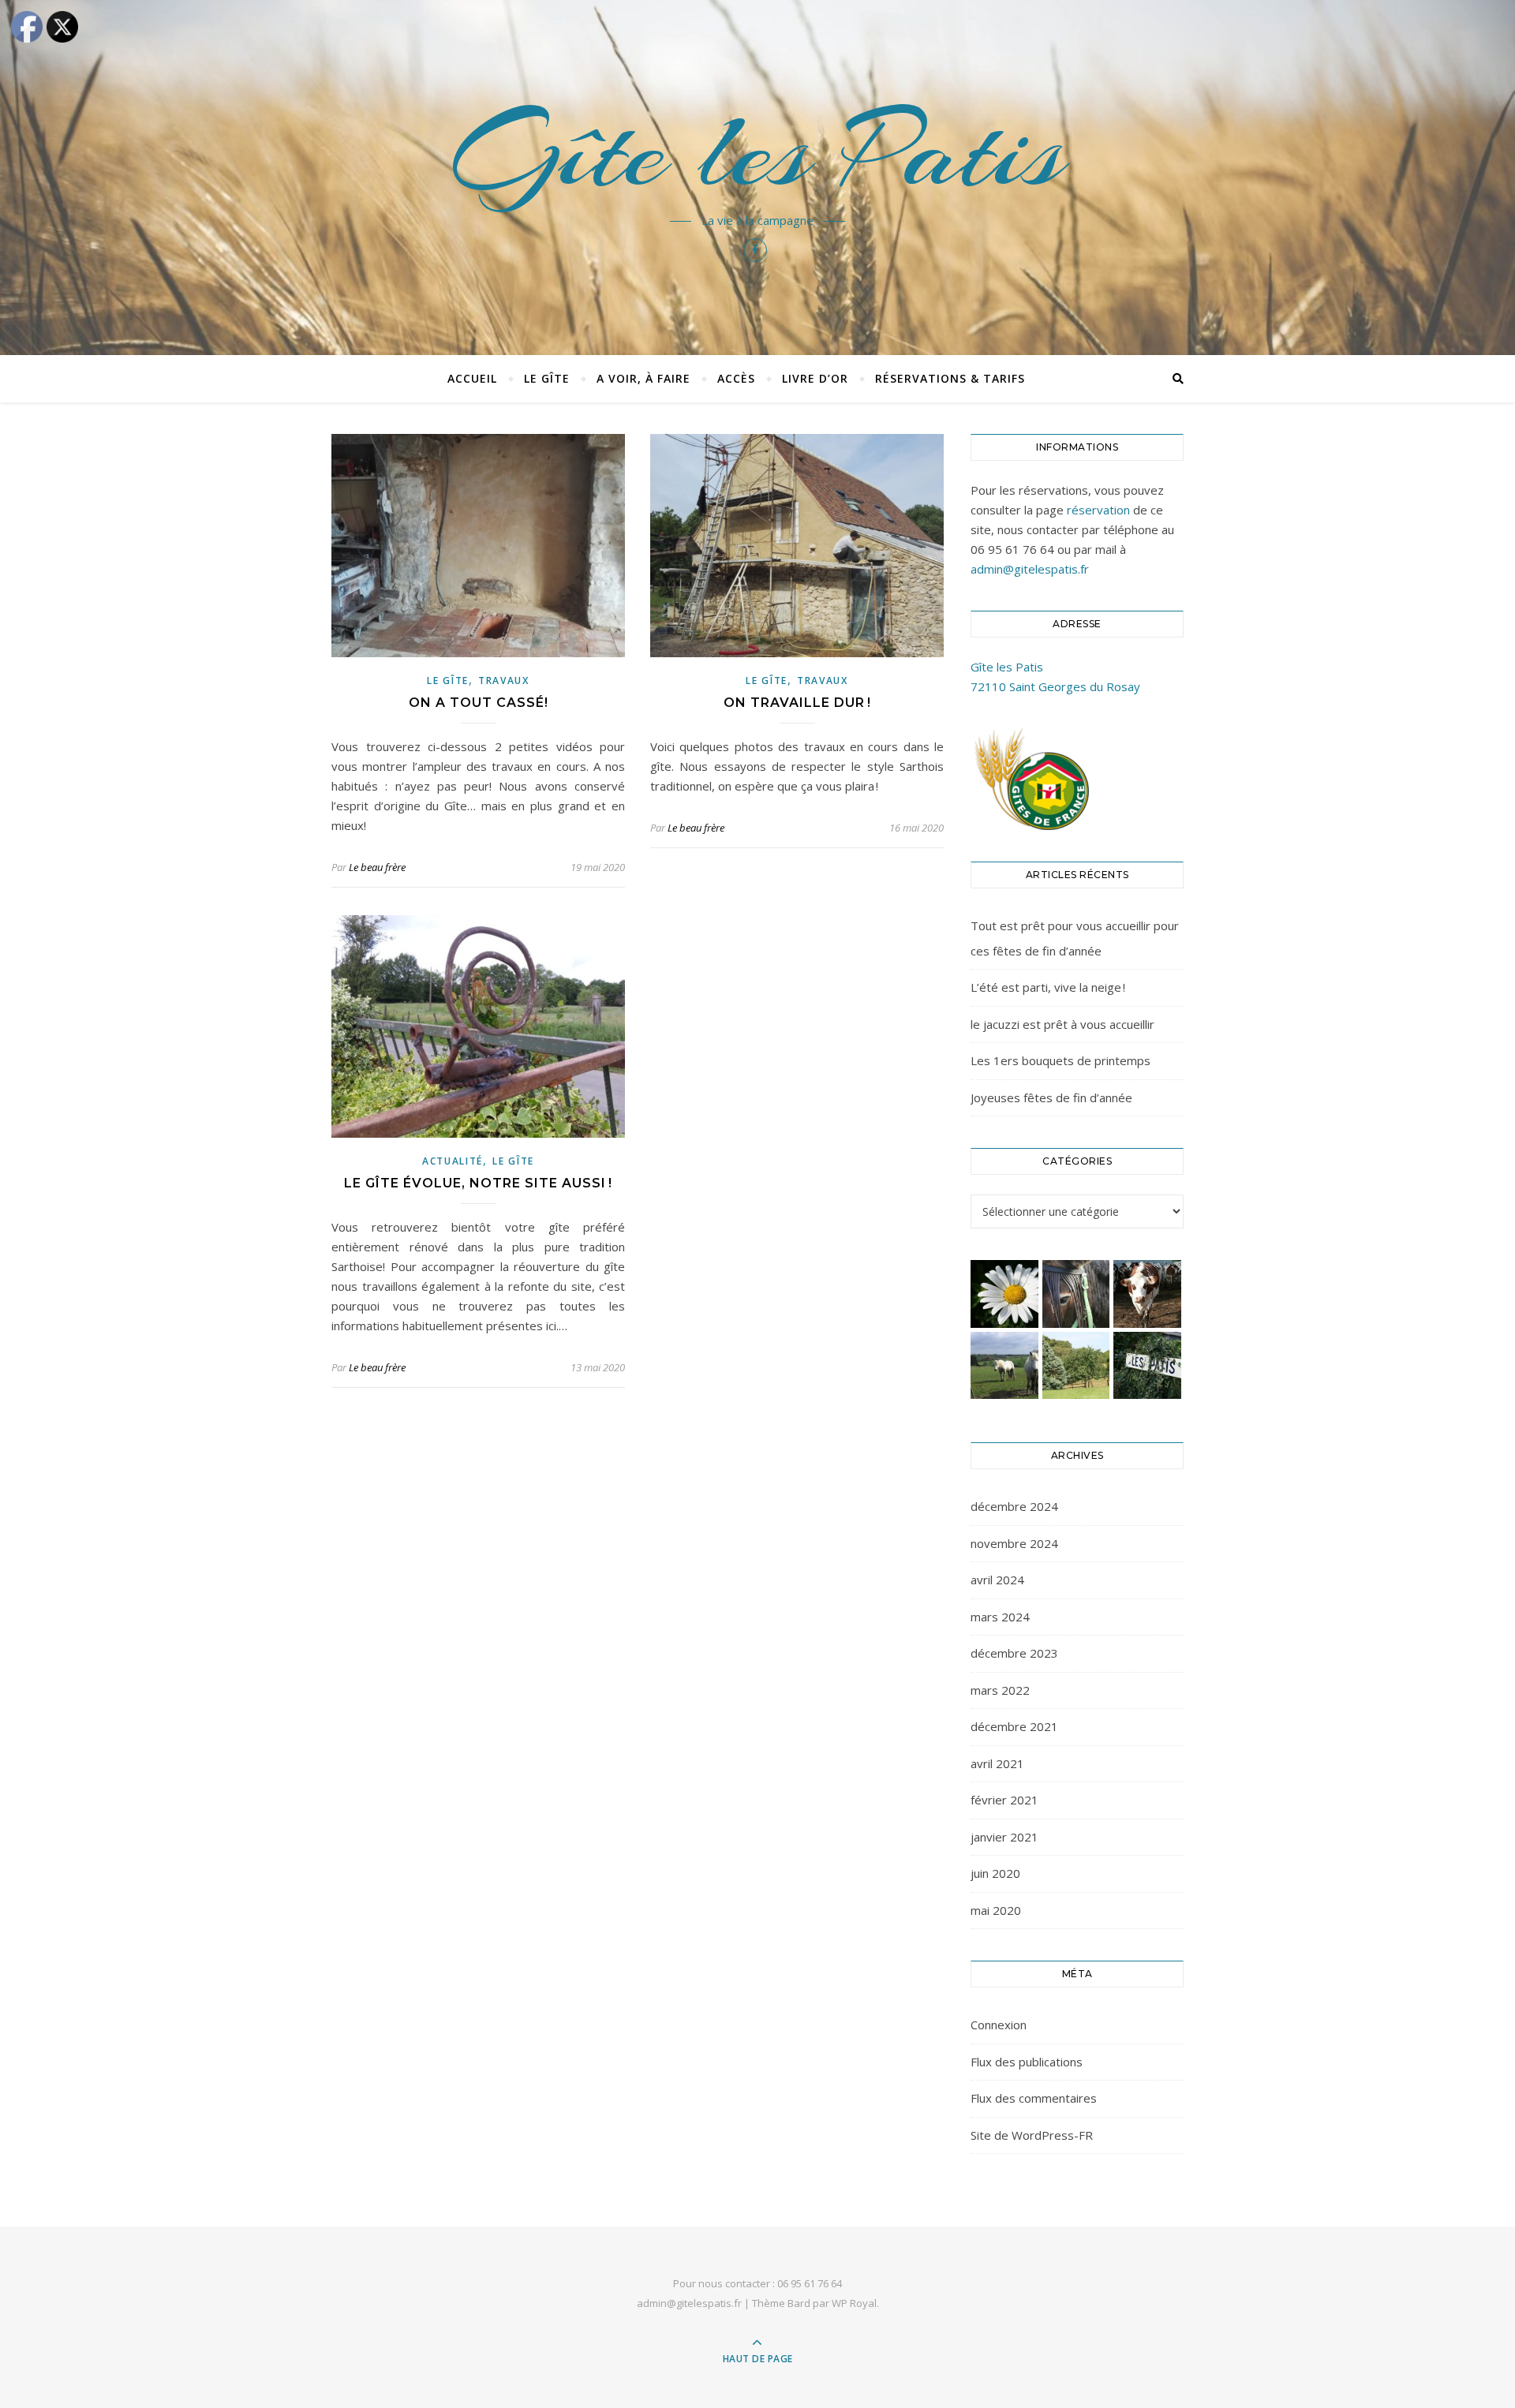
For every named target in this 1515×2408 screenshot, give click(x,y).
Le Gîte (547, 378)
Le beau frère (377, 867)
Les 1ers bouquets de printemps (1060, 1060)
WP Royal (854, 2303)
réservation (1098, 510)
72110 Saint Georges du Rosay (1055, 686)
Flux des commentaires (1034, 2098)
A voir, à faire (643, 378)
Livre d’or (815, 378)
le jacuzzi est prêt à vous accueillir (1062, 1024)
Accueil (472, 378)
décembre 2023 (1014, 1653)
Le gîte (448, 681)
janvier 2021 (1004, 1837)
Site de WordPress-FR (1032, 2135)
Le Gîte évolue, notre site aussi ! (478, 1183)
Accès (736, 378)
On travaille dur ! (797, 703)
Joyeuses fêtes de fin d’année (1051, 1097)
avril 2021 (997, 1763)
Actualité (453, 1161)
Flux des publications (1027, 2062)
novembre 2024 (1014, 1543)
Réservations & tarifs (950, 378)
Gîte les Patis (758, 151)
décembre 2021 (1014, 1726)
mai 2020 (996, 1910)
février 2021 (1004, 1800)
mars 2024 (1000, 1617)
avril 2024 (997, 1580)
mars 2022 (1000, 1690)
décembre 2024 (1014, 1506)
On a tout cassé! (479, 703)
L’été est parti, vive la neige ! (1048, 987)
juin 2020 (995, 1873)
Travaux (504, 681)
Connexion (999, 2025)
